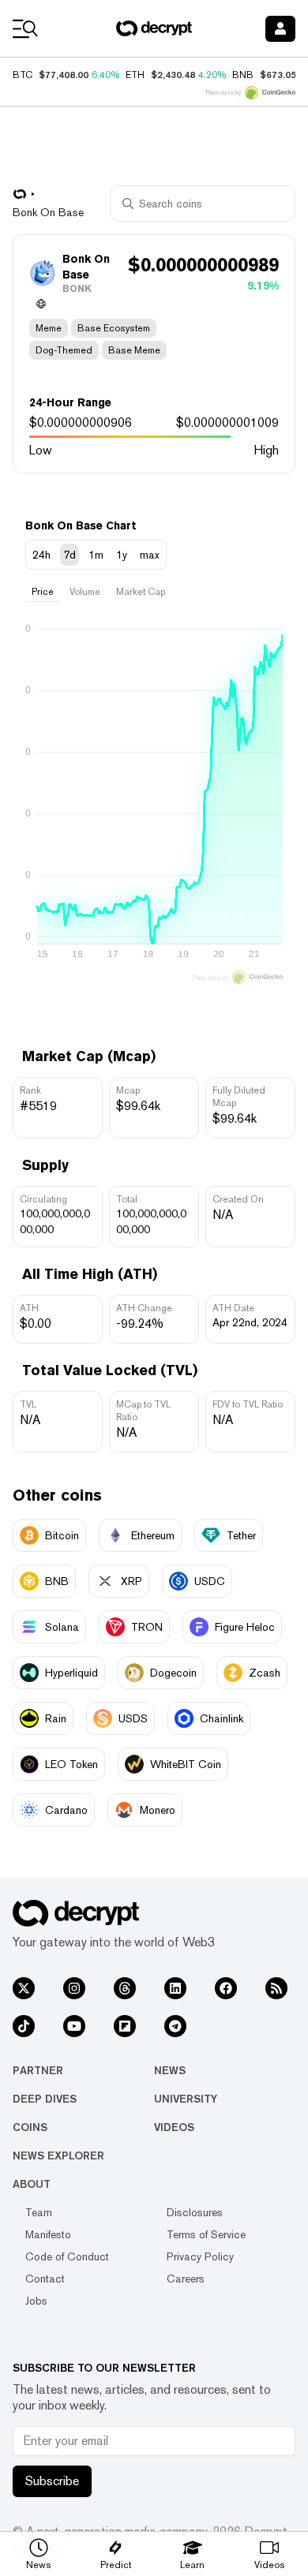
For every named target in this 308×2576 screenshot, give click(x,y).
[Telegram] (175, 2026)
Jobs (36, 2301)
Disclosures (195, 2212)
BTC (23, 75)
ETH (135, 75)
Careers (186, 2279)
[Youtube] (74, 2026)
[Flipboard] (125, 2026)
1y (122, 555)
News (170, 2070)
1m (96, 555)
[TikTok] (24, 2026)
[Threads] (125, 1988)
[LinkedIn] (175, 1988)
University (186, 2099)
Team (39, 2212)
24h (41, 555)
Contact (45, 2279)
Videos (174, 2127)
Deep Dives (45, 2099)
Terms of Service (206, 2234)
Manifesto (48, 2234)
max (150, 555)
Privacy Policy (200, 2256)
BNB (243, 75)
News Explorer (58, 2155)
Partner (38, 2070)
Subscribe (52, 2481)
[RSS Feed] (276, 1988)
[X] (24, 1988)
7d (69, 555)
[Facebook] (226, 1988)
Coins (30, 2127)
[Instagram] (74, 1988)
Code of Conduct (67, 2256)
